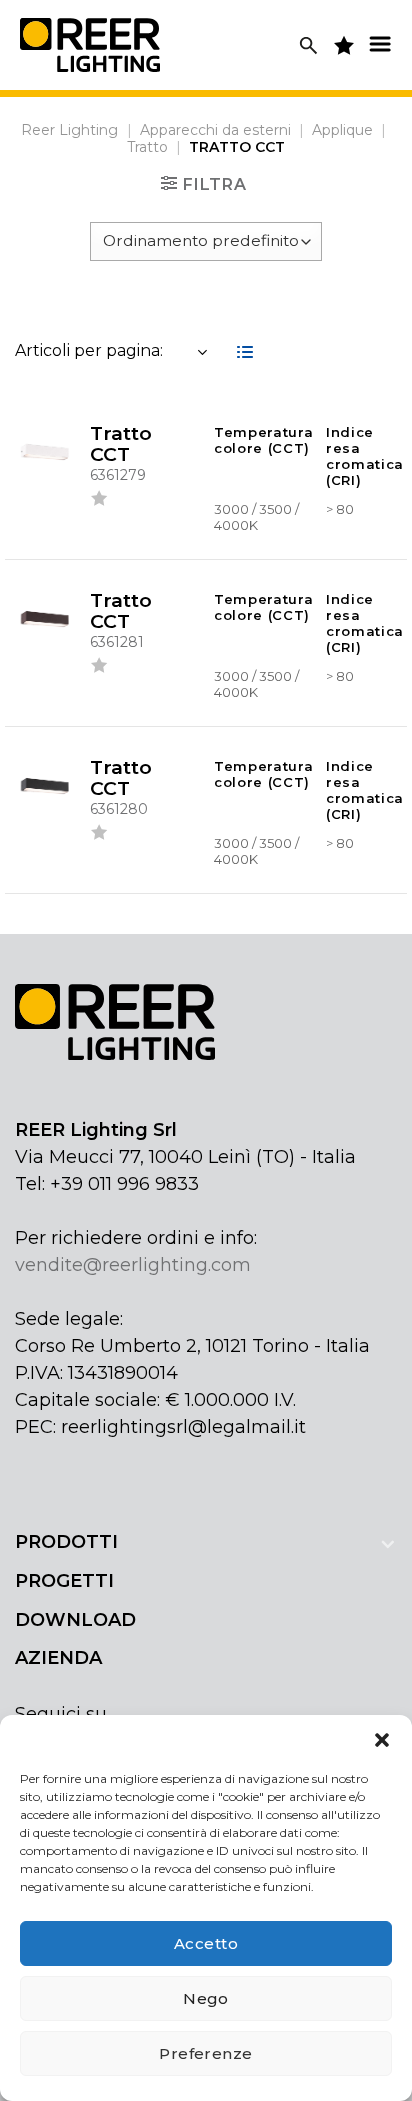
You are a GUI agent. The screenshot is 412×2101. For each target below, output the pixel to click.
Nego (206, 1998)
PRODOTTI (66, 1542)
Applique (342, 130)
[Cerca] (308, 45)
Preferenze (206, 2053)
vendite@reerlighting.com (133, 1265)
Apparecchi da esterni (215, 130)
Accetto (206, 1943)
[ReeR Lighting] (90, 44)
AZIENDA (58, 1658)
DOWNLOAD (75, 1620)
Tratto (147, 147)
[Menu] (380, 43)
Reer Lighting (69, 130)
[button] (382, 1740)
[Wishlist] (99, 502)
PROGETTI (64, 1581)
